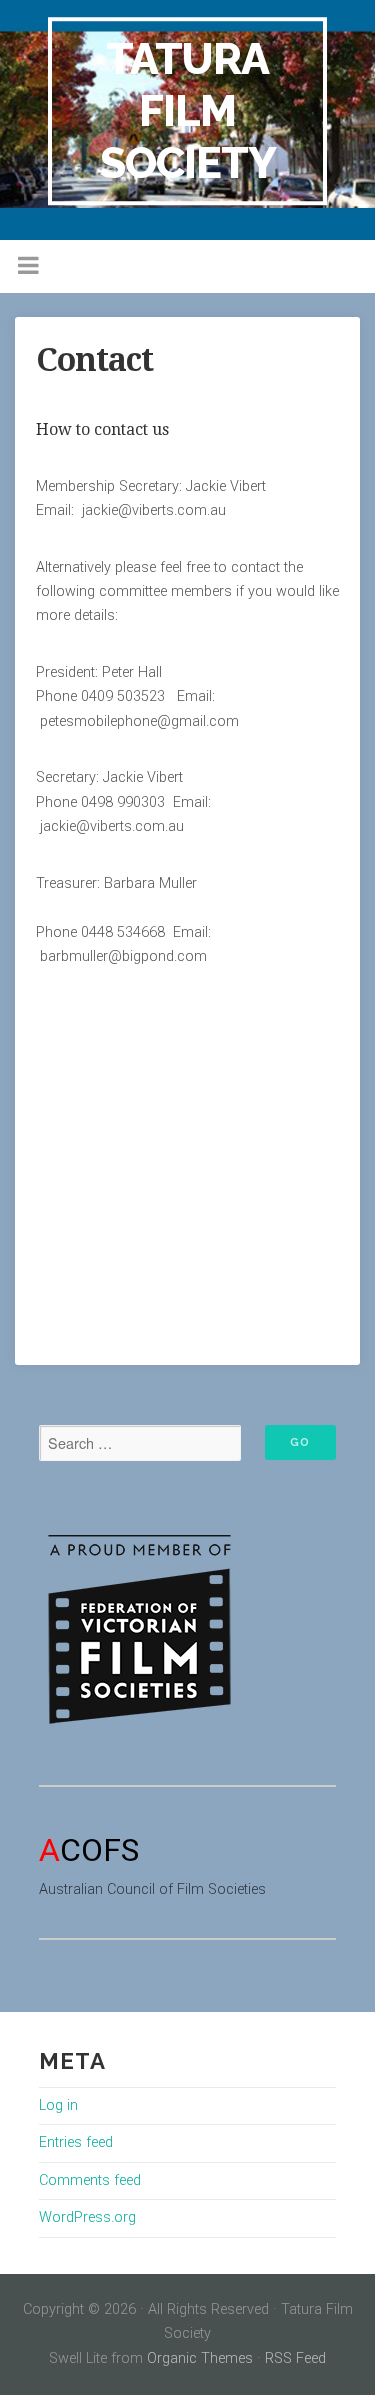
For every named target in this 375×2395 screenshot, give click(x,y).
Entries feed (76, 2142)
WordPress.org (87, 2217)
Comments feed (90, 2180)
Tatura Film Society (188, 110)
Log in (58, 2105)
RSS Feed (295, 2358)
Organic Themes (200, 2358)
